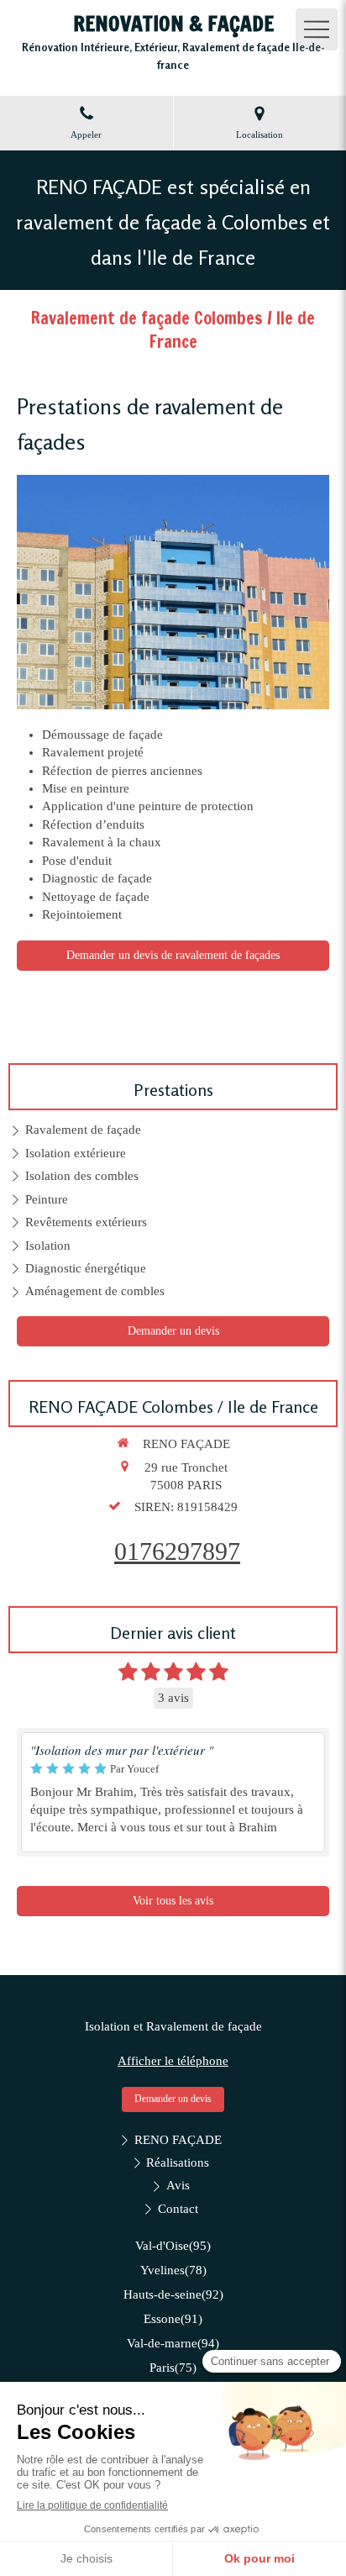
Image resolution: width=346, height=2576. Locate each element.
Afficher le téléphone (173, 2061)
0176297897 (177, 1551)
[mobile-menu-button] (317, 29)
